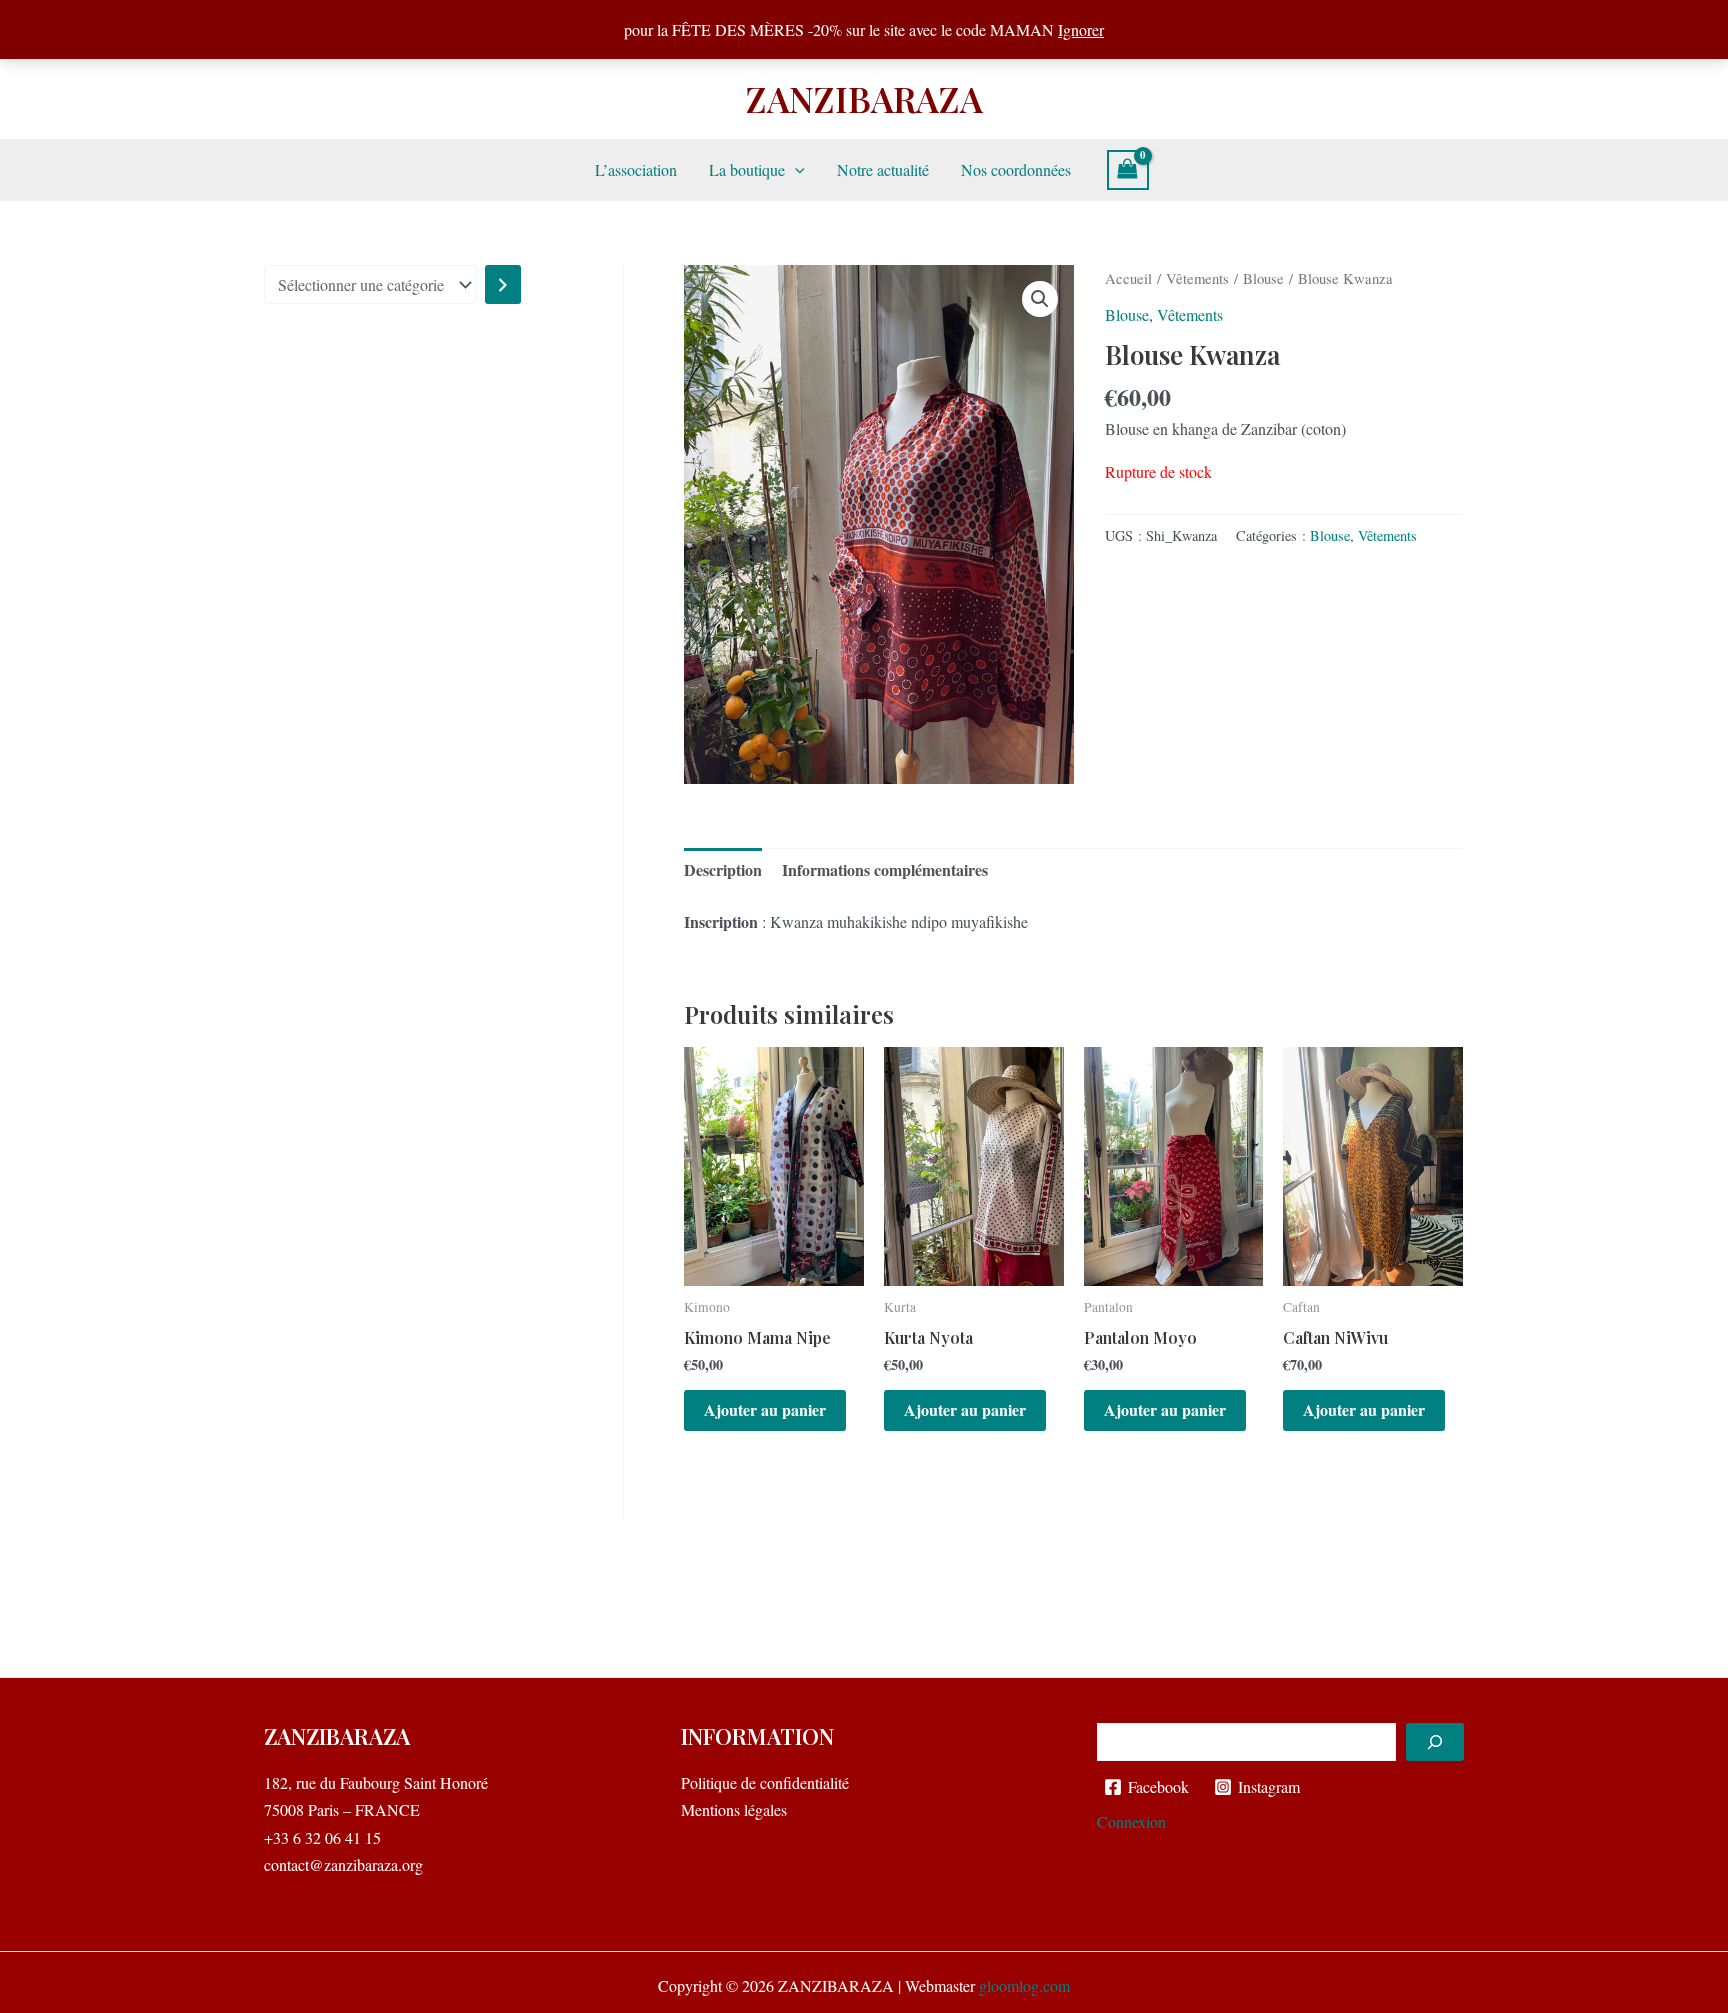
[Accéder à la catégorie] (503, 284)
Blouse (1263, 278)
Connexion (1131, 1821)
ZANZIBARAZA (864, 98)
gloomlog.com (1024, 1985)
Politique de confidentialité (765, 1782)
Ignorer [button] (1081, 29)
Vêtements (1197, 278)
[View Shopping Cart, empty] (1128, 170)
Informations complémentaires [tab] (885, 869)
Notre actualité (883, 169)
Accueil (1128, 278)
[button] (795, 170)
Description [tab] (723, 869)
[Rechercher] (1435, 1742)
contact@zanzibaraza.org (343, 1864)
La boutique (747, 169)
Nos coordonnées (1016, 169)
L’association (636, 169)
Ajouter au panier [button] (765, 1409)
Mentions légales (734, 1809)
